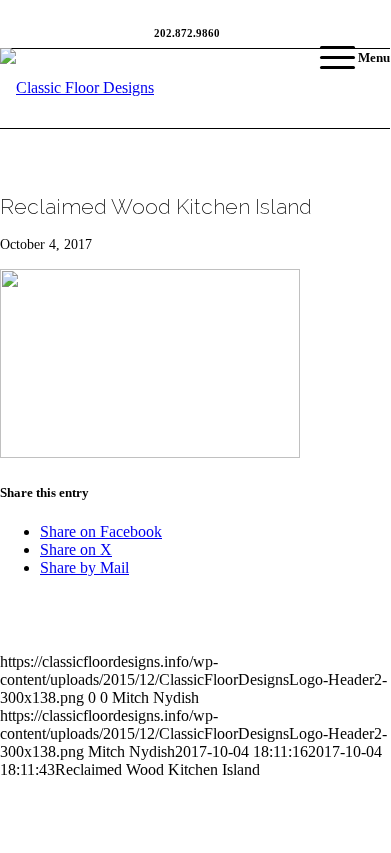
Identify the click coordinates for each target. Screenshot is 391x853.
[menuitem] (345, 58)
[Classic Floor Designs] (150, 88)
